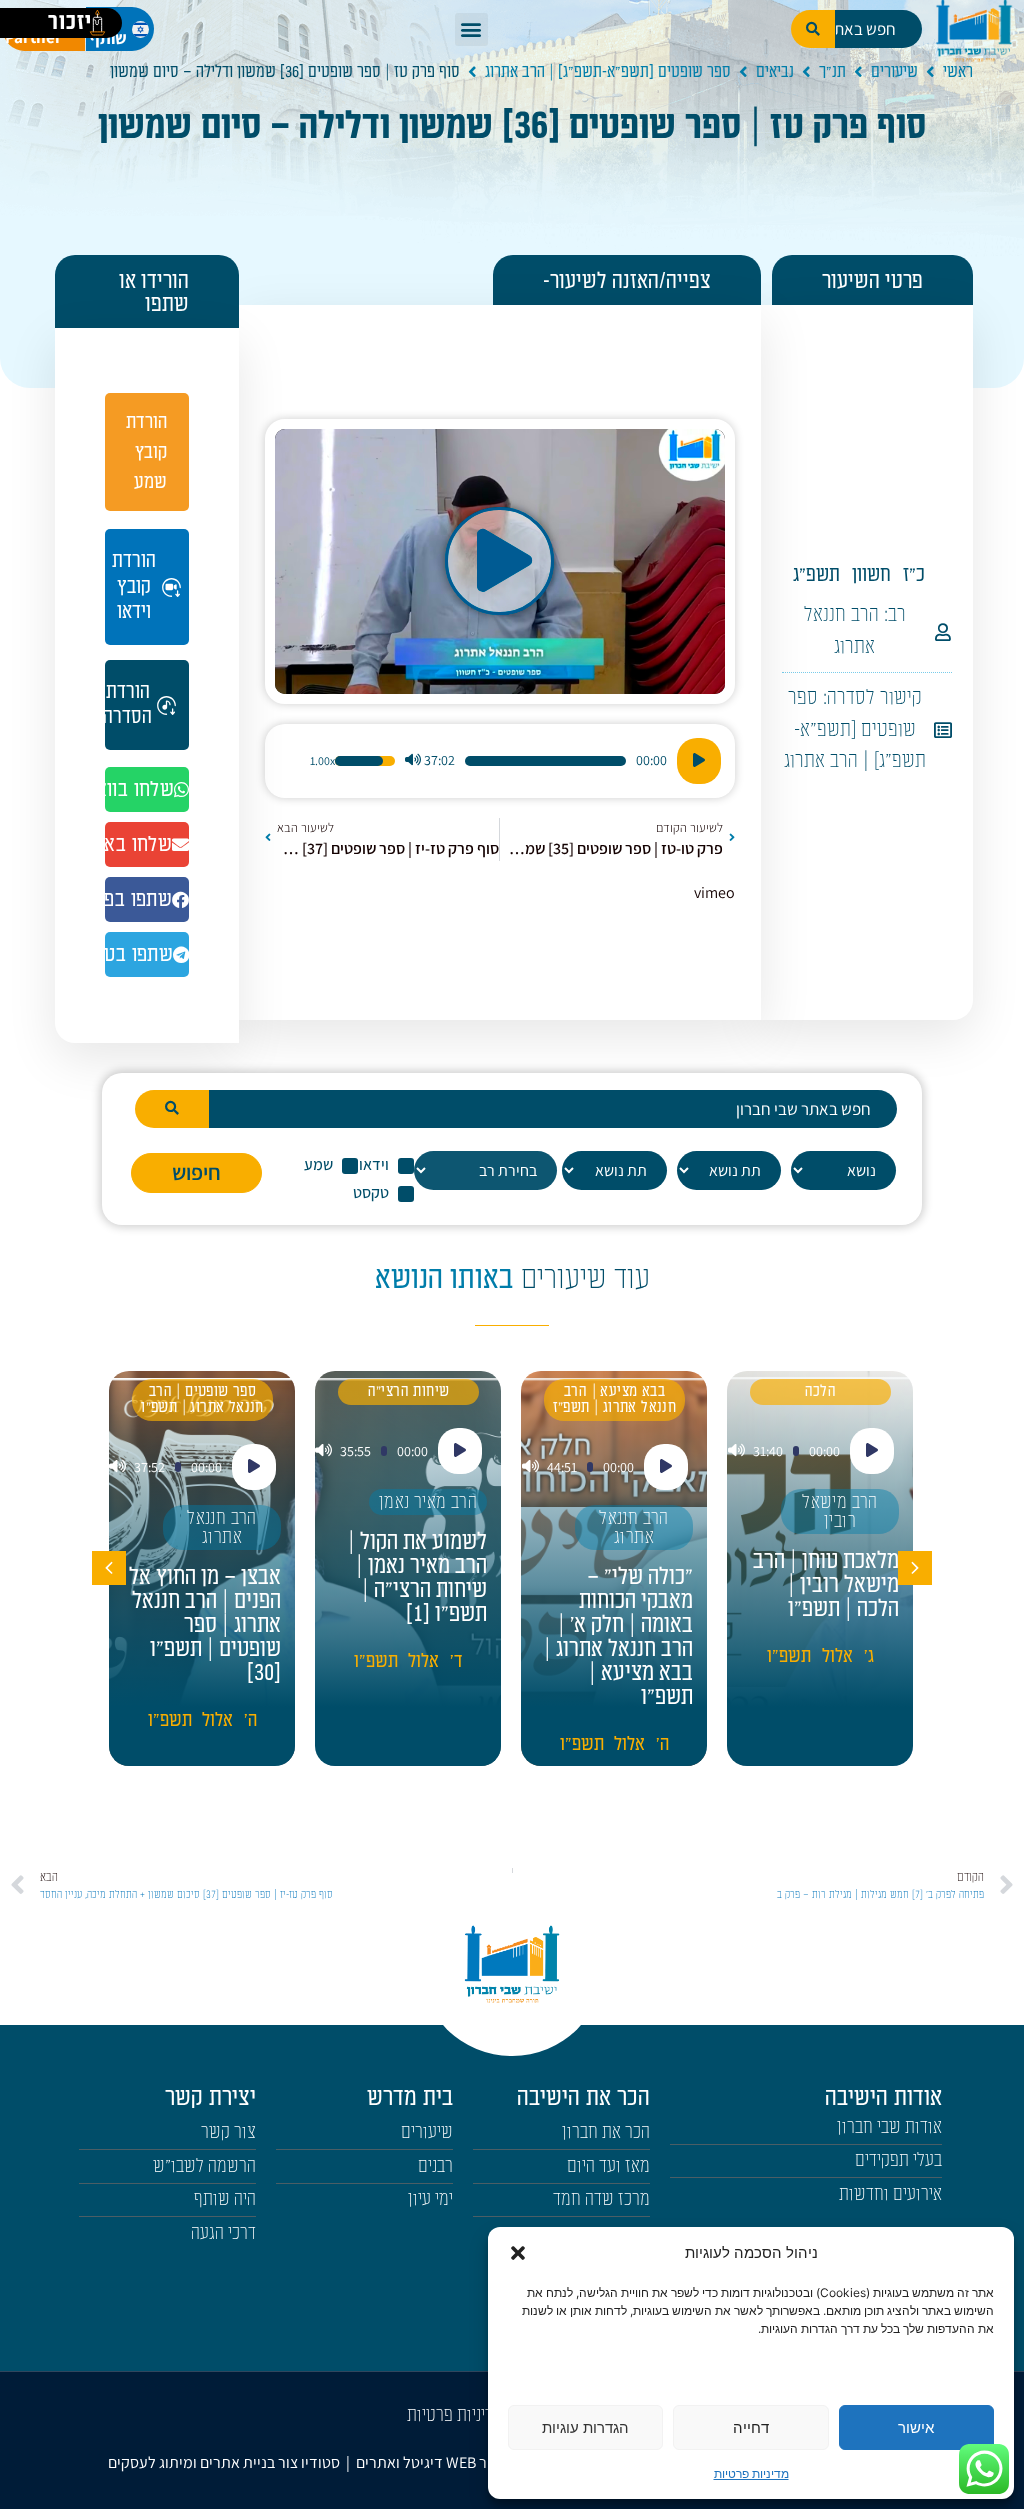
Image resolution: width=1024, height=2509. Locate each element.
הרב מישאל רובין (840, 1512)
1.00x (322, 761)
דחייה (751, 2427)
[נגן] (699, 761)
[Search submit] (172, 1109)
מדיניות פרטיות (751, 2473)
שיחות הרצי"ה (409, 1391)
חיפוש (196, 1172)
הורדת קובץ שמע (146, 452)
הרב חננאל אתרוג (634, 1528)
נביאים (775, 72)
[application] (499, 761)
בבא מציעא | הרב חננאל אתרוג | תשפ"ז (615, 1399)
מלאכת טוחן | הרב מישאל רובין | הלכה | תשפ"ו (826, 1585)
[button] (518, 2253)
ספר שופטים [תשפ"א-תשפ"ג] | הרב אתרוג (608, 72)
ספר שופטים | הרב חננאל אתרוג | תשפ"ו (202, 1399)
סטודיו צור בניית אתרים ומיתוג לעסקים (224, 2462)
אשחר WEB (480, 2462)
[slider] (545, 761)
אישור (916, 2427)
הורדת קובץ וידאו (134, 586)
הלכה (821, 1391)
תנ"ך (832, 72)
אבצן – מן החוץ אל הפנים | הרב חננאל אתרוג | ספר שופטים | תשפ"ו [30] (205, 1625)
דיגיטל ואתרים (401, 2462)
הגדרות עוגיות (585, 2427)
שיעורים (894, 72)
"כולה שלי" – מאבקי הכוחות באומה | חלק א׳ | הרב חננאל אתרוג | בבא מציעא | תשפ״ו (618, 1637)
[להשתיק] (413, 761)
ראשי (958, 72)
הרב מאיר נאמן (428, 1502)
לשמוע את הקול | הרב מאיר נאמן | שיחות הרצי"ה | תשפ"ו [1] (417, 1578)
